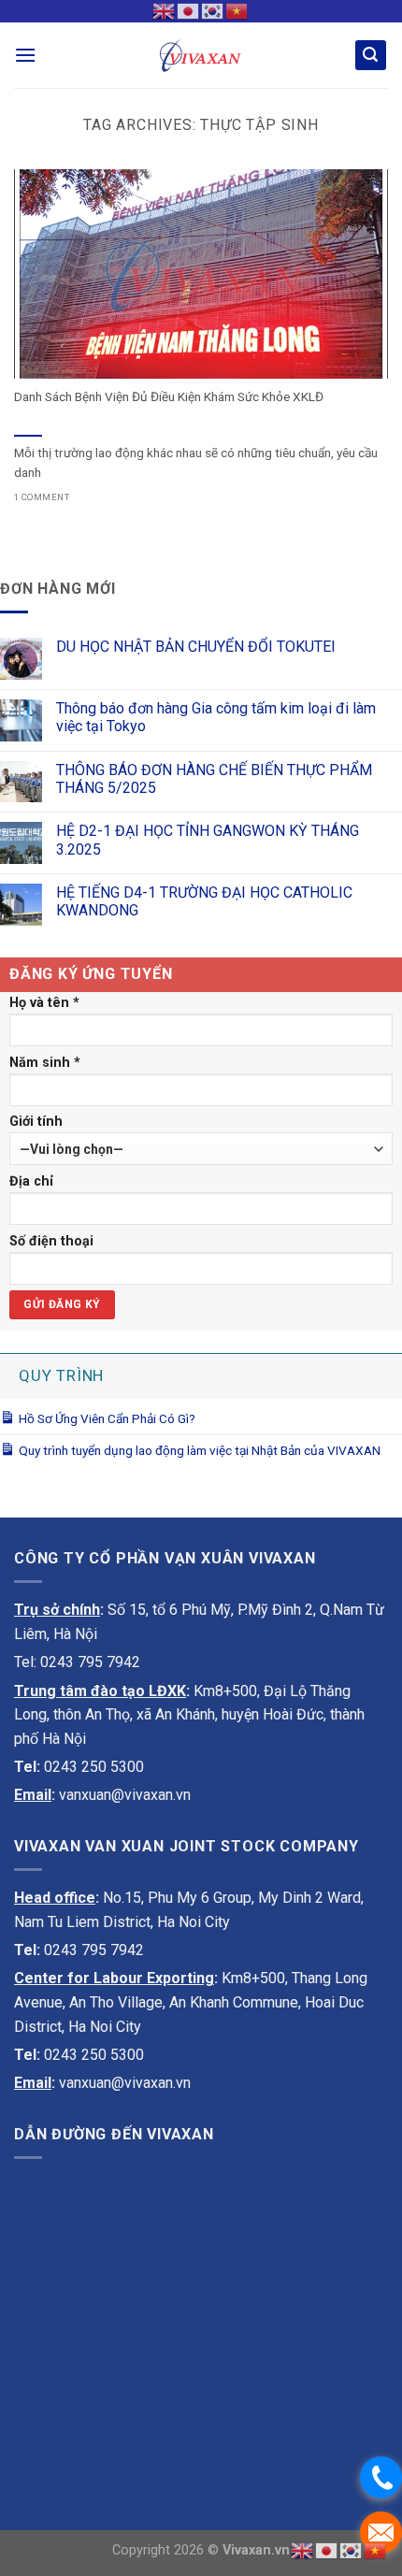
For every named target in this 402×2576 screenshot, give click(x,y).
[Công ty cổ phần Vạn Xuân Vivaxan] (201, 55)
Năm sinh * (45, 1063)
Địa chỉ (31, 1181)
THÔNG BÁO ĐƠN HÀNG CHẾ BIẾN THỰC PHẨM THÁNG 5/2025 (214, 779)
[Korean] (213, 10)
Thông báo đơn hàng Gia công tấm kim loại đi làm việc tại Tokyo (216, 717)
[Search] (371, 56)
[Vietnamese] (237, 10)
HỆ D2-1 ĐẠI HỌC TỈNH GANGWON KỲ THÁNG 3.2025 (208, 840)
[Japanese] (189, 10)
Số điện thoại (51, 1241)
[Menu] (25, 55)
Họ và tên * (44, 1003)
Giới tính (36, 1122)
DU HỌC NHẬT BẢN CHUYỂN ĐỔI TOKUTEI (196, 647)
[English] (165, 10)
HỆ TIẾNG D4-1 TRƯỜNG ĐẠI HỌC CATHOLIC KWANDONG (204, 901)
